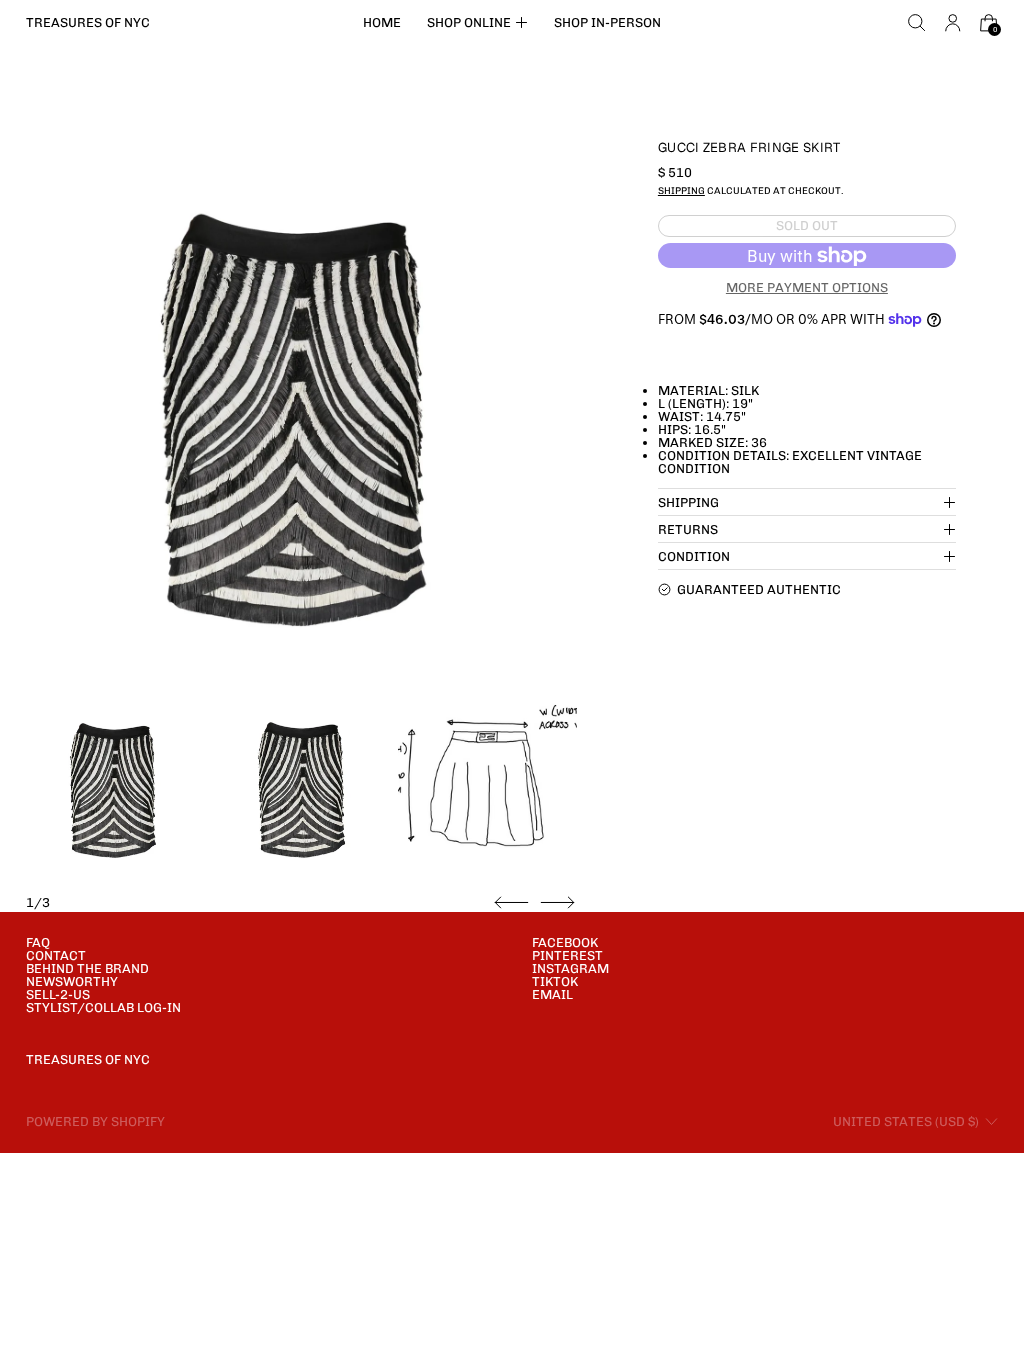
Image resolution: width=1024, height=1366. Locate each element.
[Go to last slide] (511, 903)
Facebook (565, 942)
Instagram (570, 968)
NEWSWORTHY (72, 981)
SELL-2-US (58, 994)
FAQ (38, 942)
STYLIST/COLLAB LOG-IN (103, 1007)
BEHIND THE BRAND (87, 968)
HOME (382, 22)
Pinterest (567, 955)
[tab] (115, 789)
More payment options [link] (807, 287)
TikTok (555, 981)
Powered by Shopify (95, 1121)
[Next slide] (557, 903)
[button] (917, 23)
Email (552, 994)
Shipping (681, 190)
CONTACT (56, 955)
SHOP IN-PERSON (607, 22)
